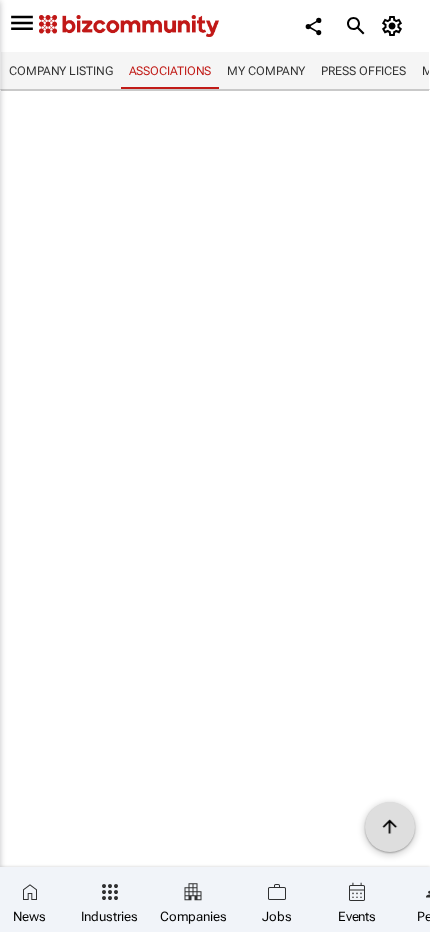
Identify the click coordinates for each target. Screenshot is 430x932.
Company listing (61, 71)
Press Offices (363, 71)
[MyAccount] (395, 26)
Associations (170, 71)
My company (266, 71)
